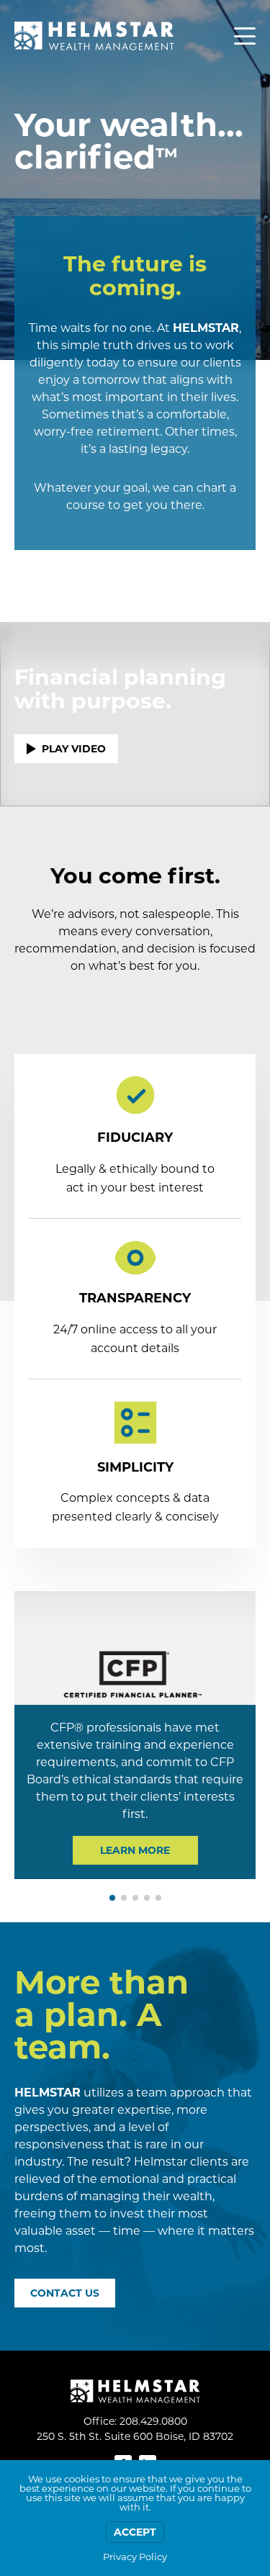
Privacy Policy (135, 2557)
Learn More (135, 1850)
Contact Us (65, 2293)
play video (74, 749)
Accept (135, 2532)
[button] (112, 1898)
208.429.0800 (153, 2421)
